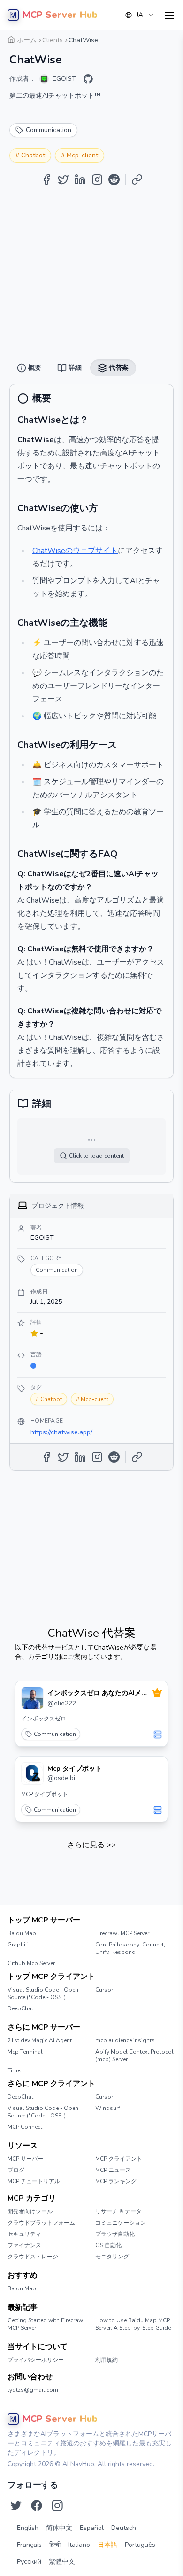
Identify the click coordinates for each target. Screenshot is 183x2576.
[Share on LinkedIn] (80, 179)
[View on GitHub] (88, 79)
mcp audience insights (125, 2040)
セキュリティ (24, 2234)
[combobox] (140, 15)
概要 (64, 38)
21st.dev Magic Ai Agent (40, 2040)
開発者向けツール (30, 2211)
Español (92, 2528)
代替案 (116, 38)
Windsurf (108, 2108)
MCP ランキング (116, 2181)
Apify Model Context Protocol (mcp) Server (134, 2055)
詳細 (89, 38)
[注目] (157, 1692)
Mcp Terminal (25, 2052)
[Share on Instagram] (97, 179)
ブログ (16, 2170)
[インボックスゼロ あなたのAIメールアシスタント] (32, 1698)
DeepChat (20, 2008)
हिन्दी (55, 2545)
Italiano (79, 2545)
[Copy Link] (137, 179)
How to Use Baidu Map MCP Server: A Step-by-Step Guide (133, 2324)
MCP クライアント (119, 2159)
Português (140, 2545)
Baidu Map (22, 1933)
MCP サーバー (25, 2159)
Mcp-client (82, 155)
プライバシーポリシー (36, 2360)
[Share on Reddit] (114, 179)
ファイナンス (24, 2245)
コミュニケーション (121, 2223)
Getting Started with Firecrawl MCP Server (46, 2324)
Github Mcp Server (31, 1963)
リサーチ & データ (118, 2211)
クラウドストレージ (33, 2257)
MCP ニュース (113, 2170)
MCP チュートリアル (34, 2181)
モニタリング (112, 2257)
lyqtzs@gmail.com (33, 2390)
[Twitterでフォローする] (16, 2506)
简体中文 (59, 2528)
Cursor (104, 1990)
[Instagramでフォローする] (57, 2506)
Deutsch (124, 2528)
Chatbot (33, 155)
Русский (29, 2562)
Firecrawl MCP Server (122, 1933)
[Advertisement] (91, 286)
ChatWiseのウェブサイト (75, 551)
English (28, 2528)
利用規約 (107, 2360)
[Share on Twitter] (63, 179)
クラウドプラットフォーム (41, 2223)
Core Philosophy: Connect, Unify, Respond (130, 1948)
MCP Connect (25, 2127)
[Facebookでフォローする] (37, 2506)
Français (29, 2545)
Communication (55, 1734)
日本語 (107, 2545)
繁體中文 (62, 2562)
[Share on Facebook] (46, 179)
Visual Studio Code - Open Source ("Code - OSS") (43, 1993)
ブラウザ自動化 (115, 2234)
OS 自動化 (108, 2245)
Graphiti (18, 1945)
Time (14, 2070)
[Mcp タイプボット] (32, 1774)
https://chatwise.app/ (61, 1432)
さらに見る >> (91, 1845)
